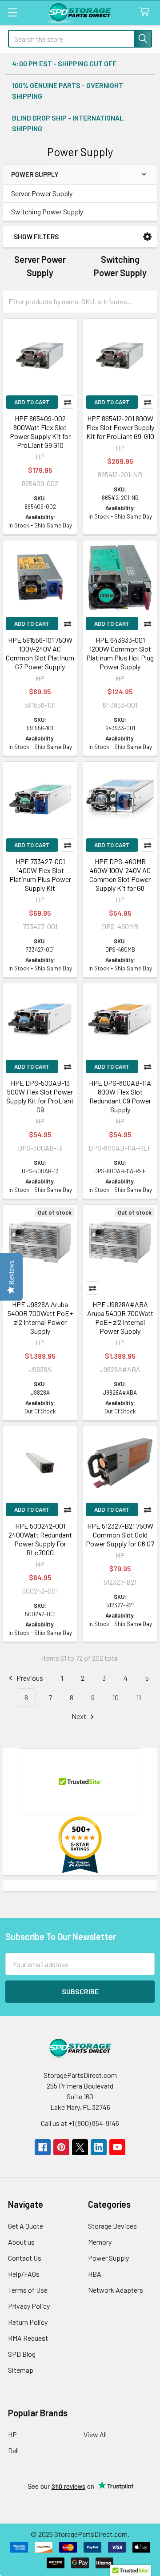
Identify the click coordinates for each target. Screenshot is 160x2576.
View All (95, 2434)
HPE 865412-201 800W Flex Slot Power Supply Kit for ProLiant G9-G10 (120, 427)
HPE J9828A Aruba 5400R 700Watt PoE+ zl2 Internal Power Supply (40, 1318)
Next (80, 1716)
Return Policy (28, 2322)
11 (139, 1697)
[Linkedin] (99, 2147)
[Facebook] (43, 2147)
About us (21, 2242)
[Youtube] (117, 2147)
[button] (147, 237)
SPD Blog (22, 2354)
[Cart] (146, 12)
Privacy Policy (29, 2306)
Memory (100, 2242)
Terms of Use (28, 2290)
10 (116, 1697)
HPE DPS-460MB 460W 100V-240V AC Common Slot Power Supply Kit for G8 (120, 875)
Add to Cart (32, 402)
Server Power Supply (42, 193)
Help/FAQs (24, 2274)
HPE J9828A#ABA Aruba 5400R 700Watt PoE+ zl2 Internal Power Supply (120, 1318)
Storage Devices (112, 2226)
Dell (13, 2450)
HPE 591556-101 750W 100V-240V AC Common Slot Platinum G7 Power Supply (40, 653)
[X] (80, 2147)
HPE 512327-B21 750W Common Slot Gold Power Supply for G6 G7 (120, 1535)
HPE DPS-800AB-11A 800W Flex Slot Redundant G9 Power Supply (120, 1096)
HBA (95, 2274)
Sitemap (21, 2370)
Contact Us (25, 2258)
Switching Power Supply (47, 211)
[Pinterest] (61, 2147)
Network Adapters (116, 2290)
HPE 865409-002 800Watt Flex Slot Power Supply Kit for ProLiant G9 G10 (40, 432)
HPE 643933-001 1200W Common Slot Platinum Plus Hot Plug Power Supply (120, 653)
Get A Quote (26, 2226)
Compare (68, 402)
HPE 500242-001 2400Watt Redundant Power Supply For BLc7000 (40, 1539)
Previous (29, 1678)
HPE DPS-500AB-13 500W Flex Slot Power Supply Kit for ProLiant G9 (40, 1096)
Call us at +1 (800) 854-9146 (80, 2123)
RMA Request (28, 2338)
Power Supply (108, 2258)
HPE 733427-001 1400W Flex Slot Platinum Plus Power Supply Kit (40, 875)
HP (12, 2434)
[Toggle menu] (12, 12)
